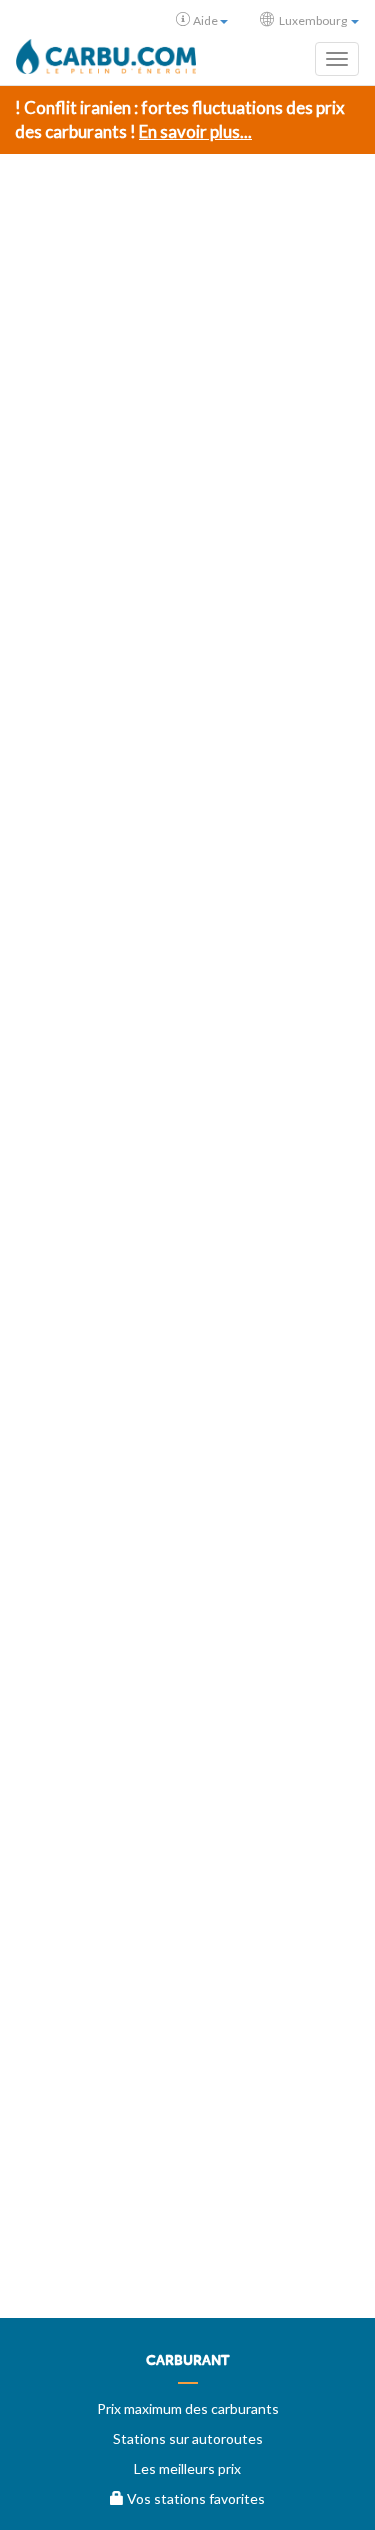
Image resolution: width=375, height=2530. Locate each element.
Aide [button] (205, 20)
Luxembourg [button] (313, 20)
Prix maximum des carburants (188, 2408)
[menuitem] (187, 2368)
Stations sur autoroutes (188, 2438)
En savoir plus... (195, 131)
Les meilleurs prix (187, 2468)
